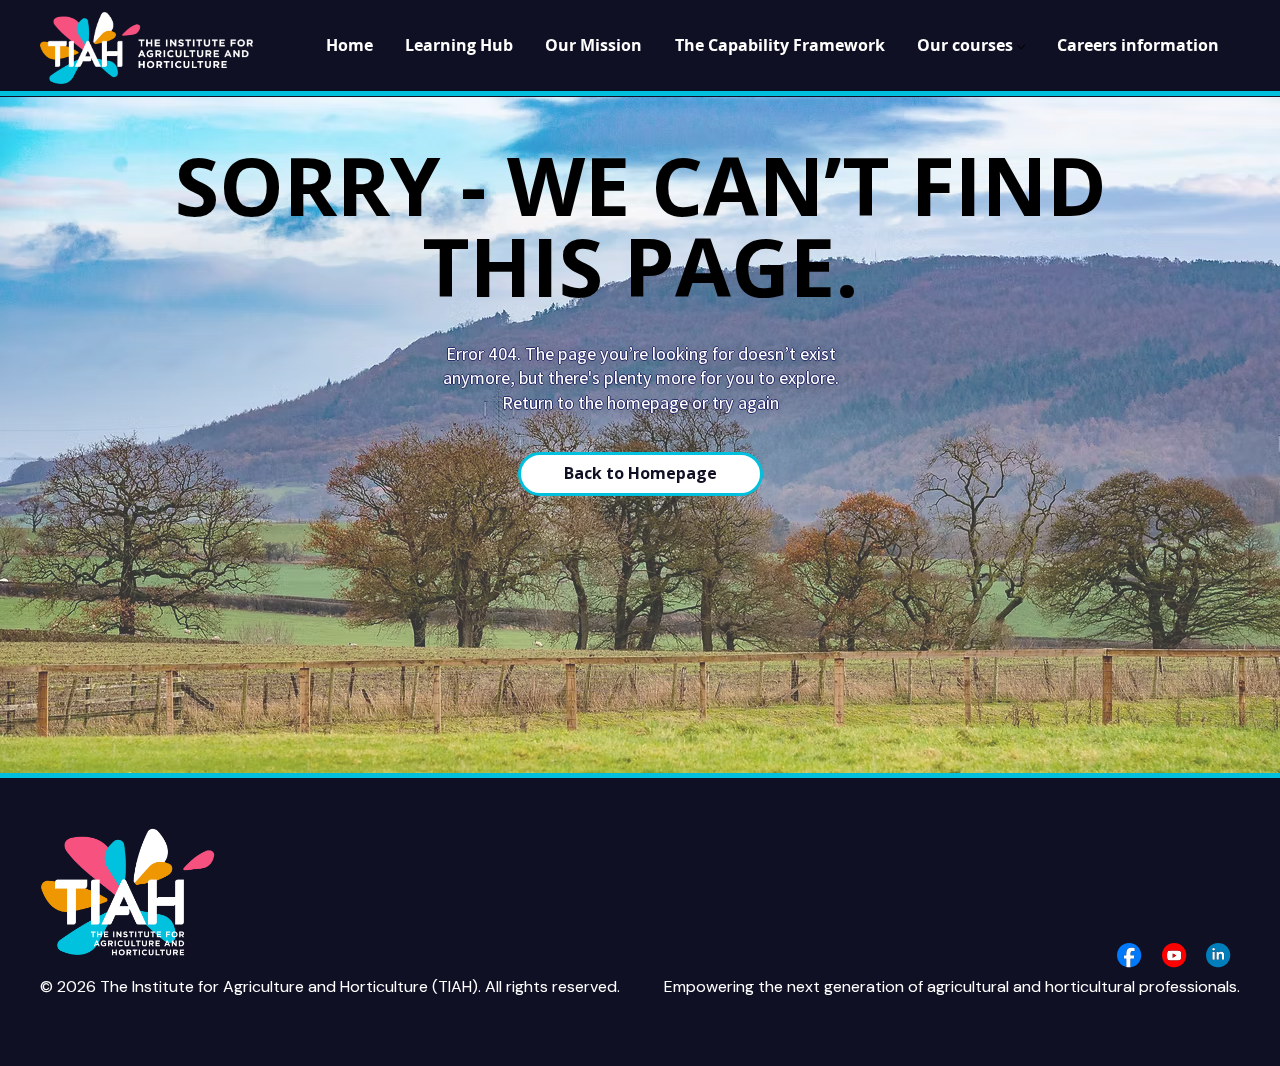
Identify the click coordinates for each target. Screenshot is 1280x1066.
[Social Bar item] (1129, 955)
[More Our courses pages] (1021, 47)
